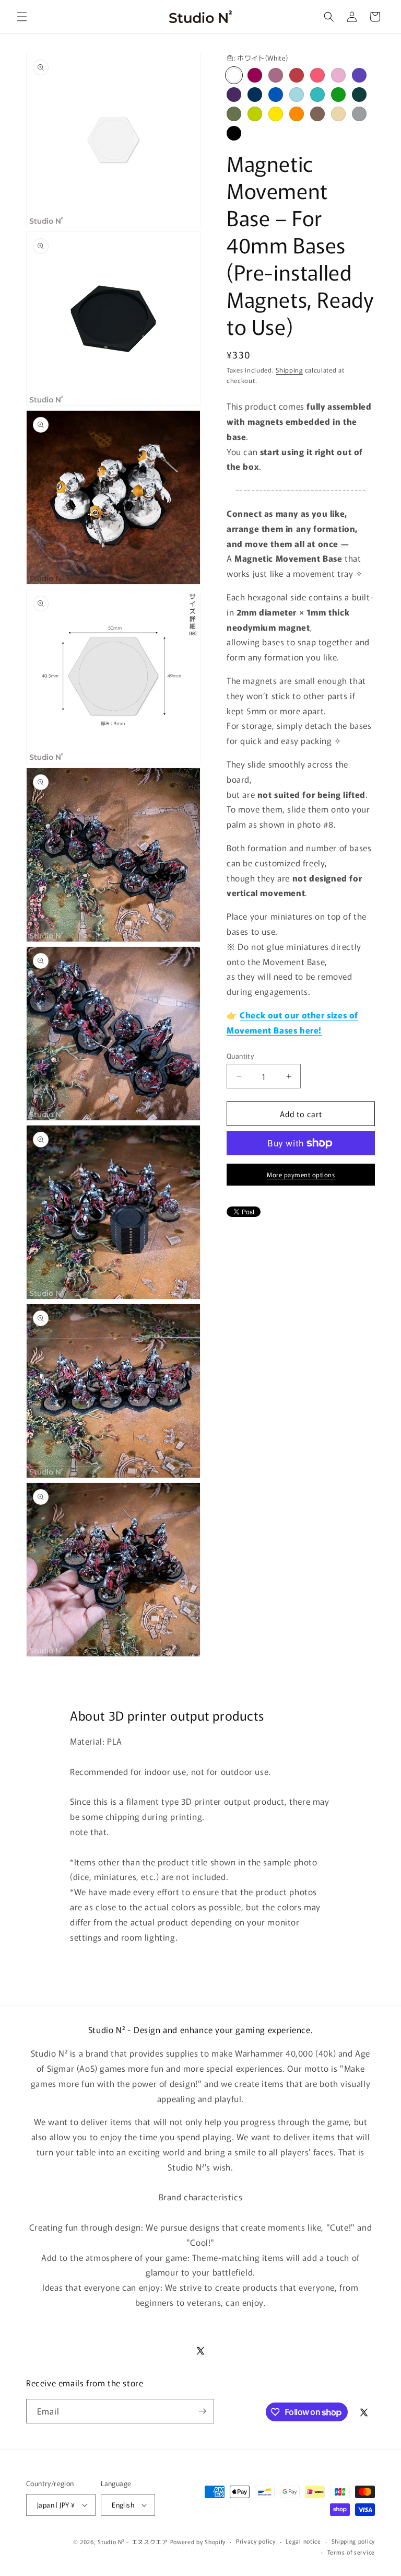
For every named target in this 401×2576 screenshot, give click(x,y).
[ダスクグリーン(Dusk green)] (359, 95)
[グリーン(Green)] (338, 95)
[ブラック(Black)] (234, 133)
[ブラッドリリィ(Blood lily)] (276, 75)
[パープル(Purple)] (359, 75)
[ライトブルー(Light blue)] (297, 95)
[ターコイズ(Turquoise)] (317, 95)
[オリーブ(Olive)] (234, 114)
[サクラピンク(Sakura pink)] (338, 75)
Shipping (289, 370)
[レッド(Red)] (297, 75)
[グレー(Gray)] (359, 114)
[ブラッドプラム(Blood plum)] (255, 75)
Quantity (240, 1056)
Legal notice (303, 2541)
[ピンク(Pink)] (317, 75)
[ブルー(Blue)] (276, 95)
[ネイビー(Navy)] (255, 95)
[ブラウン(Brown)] (317, 114)
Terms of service (351, 2552)
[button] (22, 17)
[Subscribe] (202, 2411)
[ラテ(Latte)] (338, 114)
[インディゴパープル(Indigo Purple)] (234, 95)
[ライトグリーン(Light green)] (255, 114)
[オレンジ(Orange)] (297, 114)
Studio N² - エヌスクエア (133, 2542)
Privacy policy (256, 2541)
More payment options (301, 1174)
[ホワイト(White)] (234, 75)
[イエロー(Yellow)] (276, 114)
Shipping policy (353, 2541)
